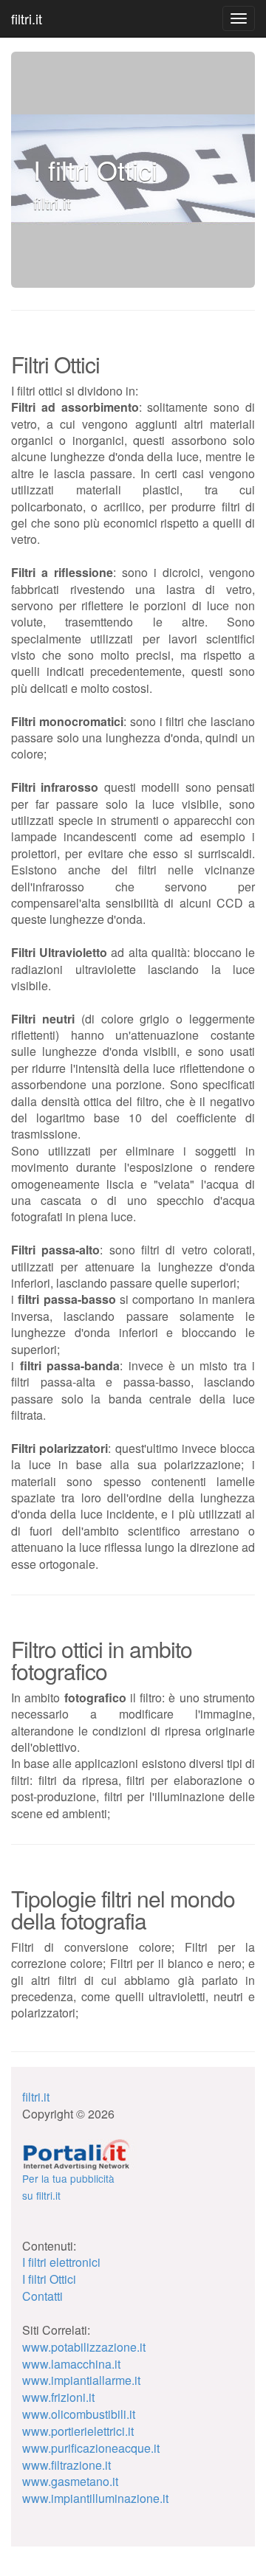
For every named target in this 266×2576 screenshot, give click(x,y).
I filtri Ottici (49, 2279)
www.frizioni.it (58, 2397)
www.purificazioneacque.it (91, 2448)
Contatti (42, 2296)
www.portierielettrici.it (78, 2431)
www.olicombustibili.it (79, 2414)
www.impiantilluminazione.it (95, 2498)
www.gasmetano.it (70, 2481)
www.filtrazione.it (66, 2465)
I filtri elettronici (61, 2262)
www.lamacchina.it (71, 2364)
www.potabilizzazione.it (84, 2347)
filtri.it (27, 18)
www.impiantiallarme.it (81, 2380)
